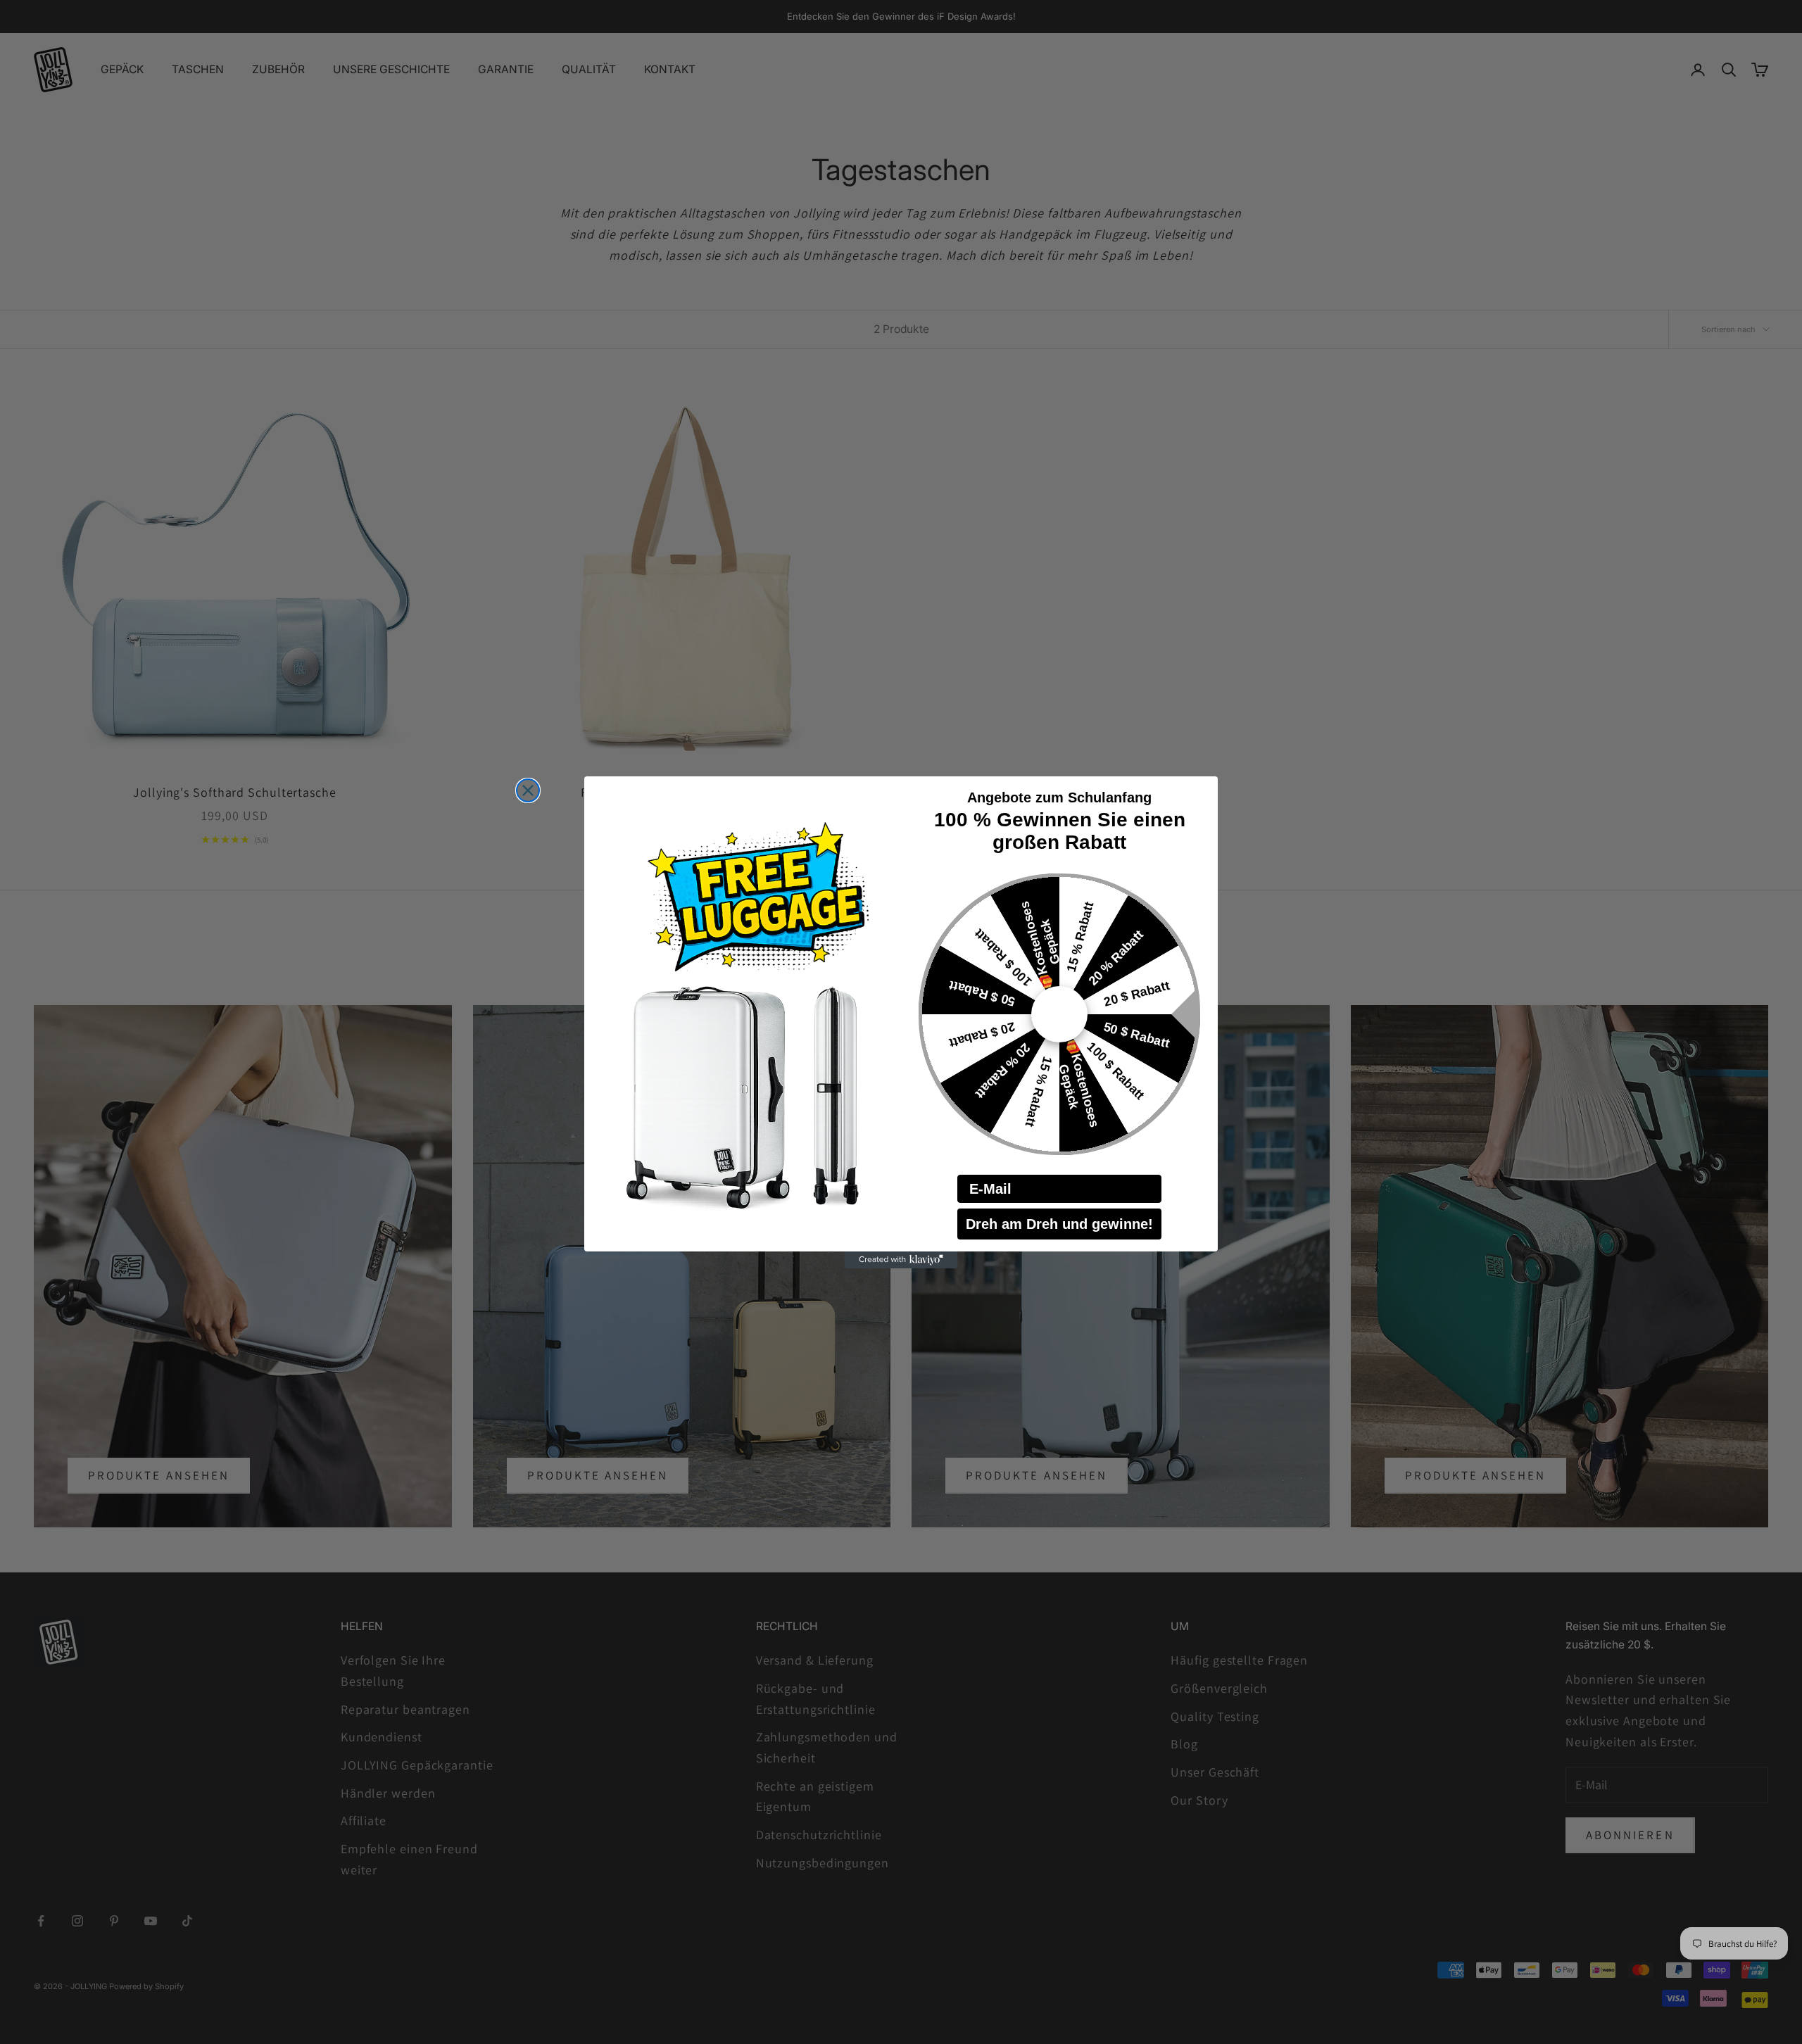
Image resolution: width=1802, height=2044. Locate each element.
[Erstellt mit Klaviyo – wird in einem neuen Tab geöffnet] (901, 1260)
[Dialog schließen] (528, 790)
